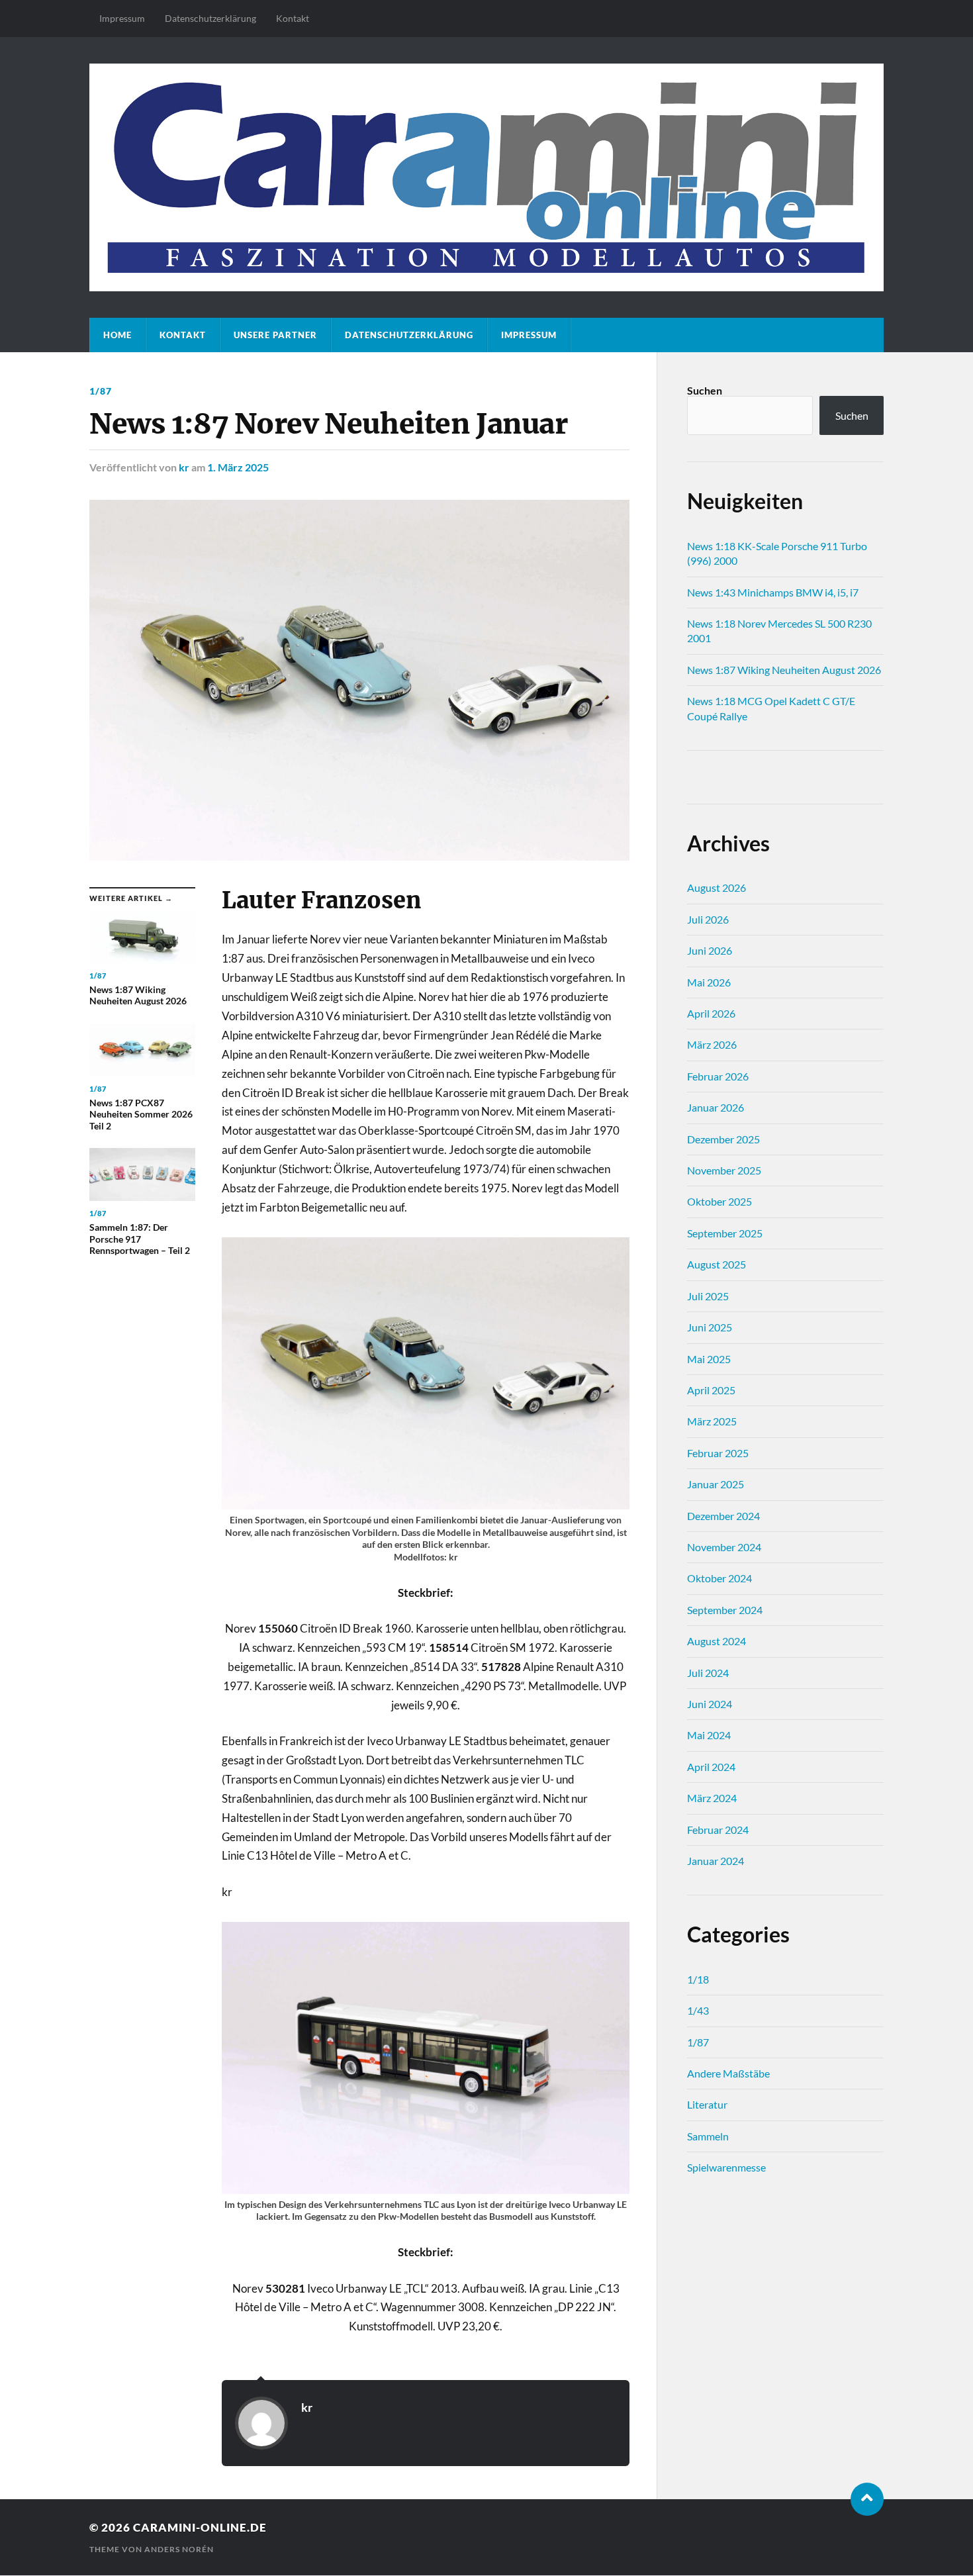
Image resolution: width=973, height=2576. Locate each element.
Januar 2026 (716, 1107)
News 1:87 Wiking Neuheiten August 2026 (784, 670)
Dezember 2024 (723, 1516)
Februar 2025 (718, 1453)
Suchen (705, 390)
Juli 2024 (708, 1673)
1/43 (698, 2010)
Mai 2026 (709, 982)
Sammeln (708, 2136)
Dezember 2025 (723, 1139)
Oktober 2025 (719, 1201)
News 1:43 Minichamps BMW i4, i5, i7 (773, 592)
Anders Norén (179, 2549)
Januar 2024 (716, 1861)
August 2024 (717, 1641)
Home (117, 335)
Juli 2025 (708, 1296)
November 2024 (724, 1547)
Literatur (707, 2104)
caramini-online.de (200, 2527)
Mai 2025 (709, 1359)
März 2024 (712, 1798)
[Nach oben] (867, 2499)
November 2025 (724, 1170)
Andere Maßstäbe (728, 2073)
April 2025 (711, 1390)
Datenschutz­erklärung (210, 18)
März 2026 (712, 1044)
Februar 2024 (718, 1830)
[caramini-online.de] (486, 177)
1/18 (698, 1979)
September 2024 (725, 1610)
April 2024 (711, 1767)
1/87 (101, 391)
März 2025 (712, 1421)
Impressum (122, 18)
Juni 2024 (710, 1704)
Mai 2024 (709, 1735)
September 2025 (725, 1233)
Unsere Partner (275, 335)
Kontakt (293, 18)
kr (184, 467)
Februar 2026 (718, 1076)
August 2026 (717, 887)
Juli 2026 (708, 919)
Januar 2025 (716, 1484)
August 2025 (717, 1264)
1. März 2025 (238, 467)
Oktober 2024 (719, 1578)
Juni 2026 (710, 950)
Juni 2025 (710, 1327)
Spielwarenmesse (726, 2167)
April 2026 (711, 1013)
